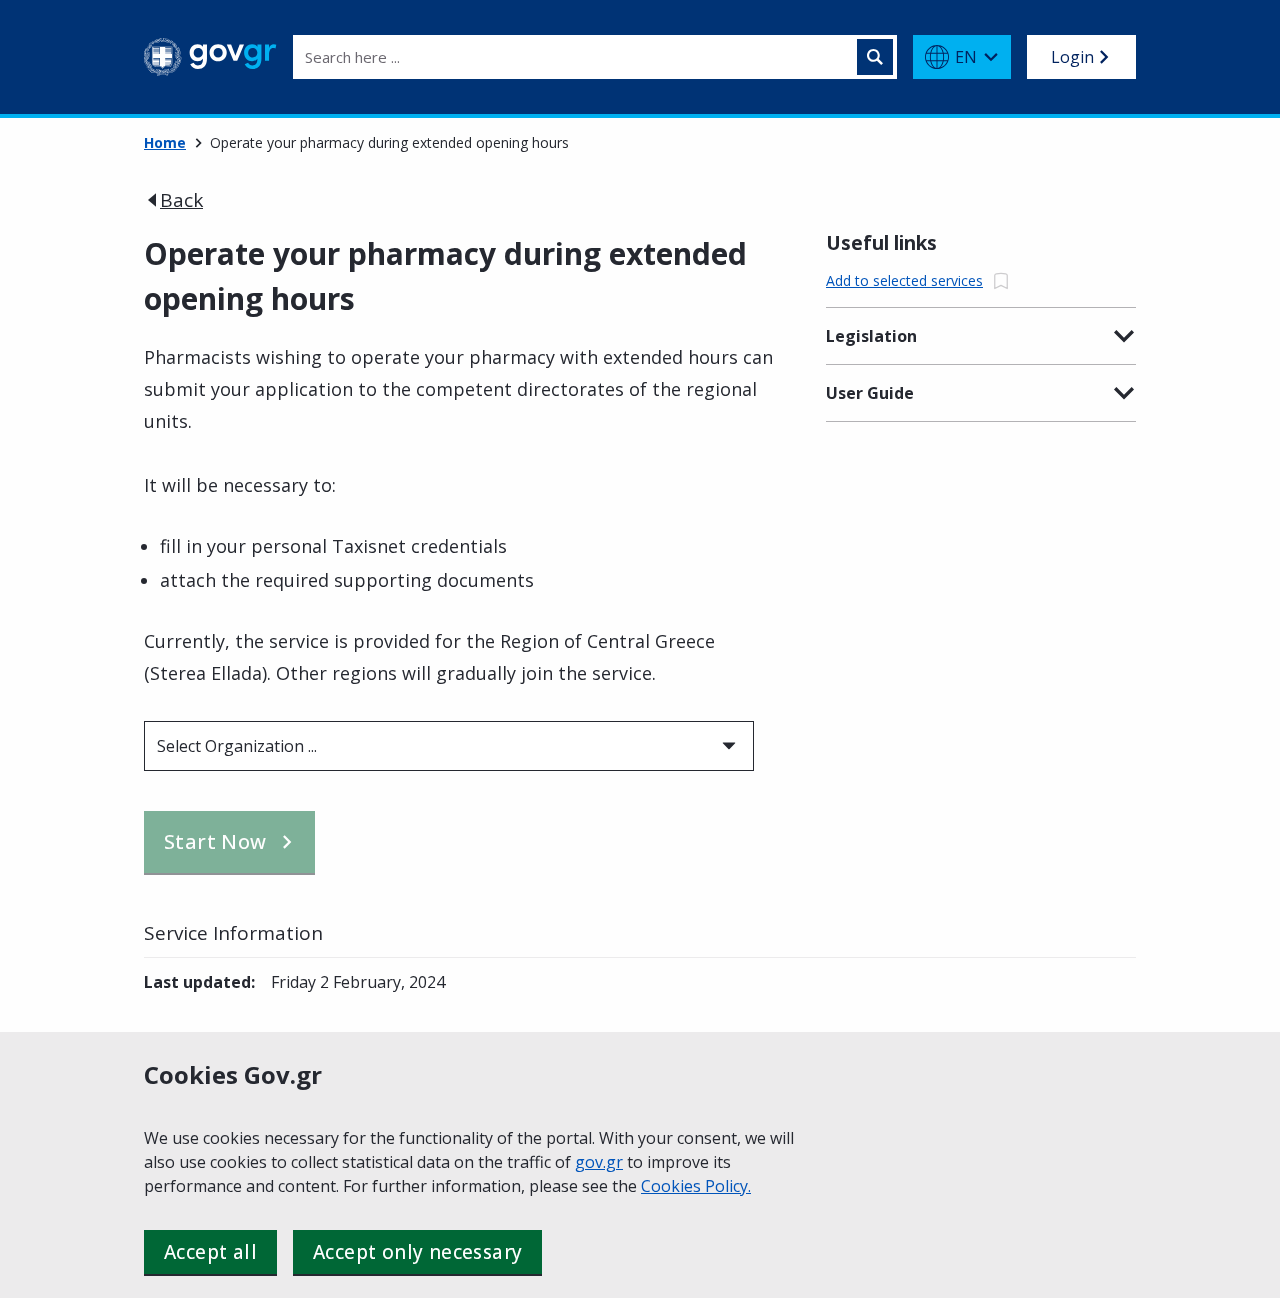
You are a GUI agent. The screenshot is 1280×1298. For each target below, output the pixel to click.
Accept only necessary (417, 1252)
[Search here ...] (875, 57)
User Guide (870, 393)
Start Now (215, 841)
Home (165, 142)
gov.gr (599, 1162)
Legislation (871, 336)
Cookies (673, 1186)
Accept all (210, 1252)
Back (181, 200)
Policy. (728, 1186)
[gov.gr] (210, 57)
